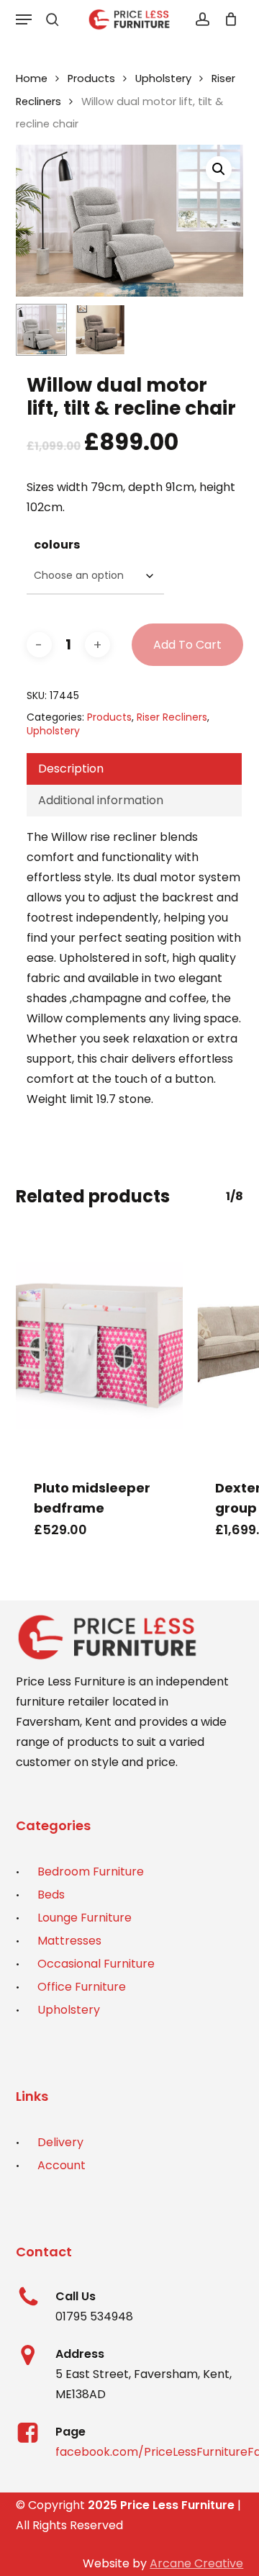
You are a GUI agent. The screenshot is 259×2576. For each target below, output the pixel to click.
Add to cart (187, 645)
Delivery (60, 2142)
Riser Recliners (172, 717)
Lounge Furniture (85, 1918)
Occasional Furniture (96, 1964)
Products (91, 78)
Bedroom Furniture (91, 1872)
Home (32, 78)
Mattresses (69, 1941)
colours (57, 545)
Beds (51, 1895)
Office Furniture (82, 1987)
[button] (24, 19)
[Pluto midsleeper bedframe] (100, 1346)
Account (62, 2165)
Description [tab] (71, 769)
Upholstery (163, 78)
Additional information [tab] (101, 800)
